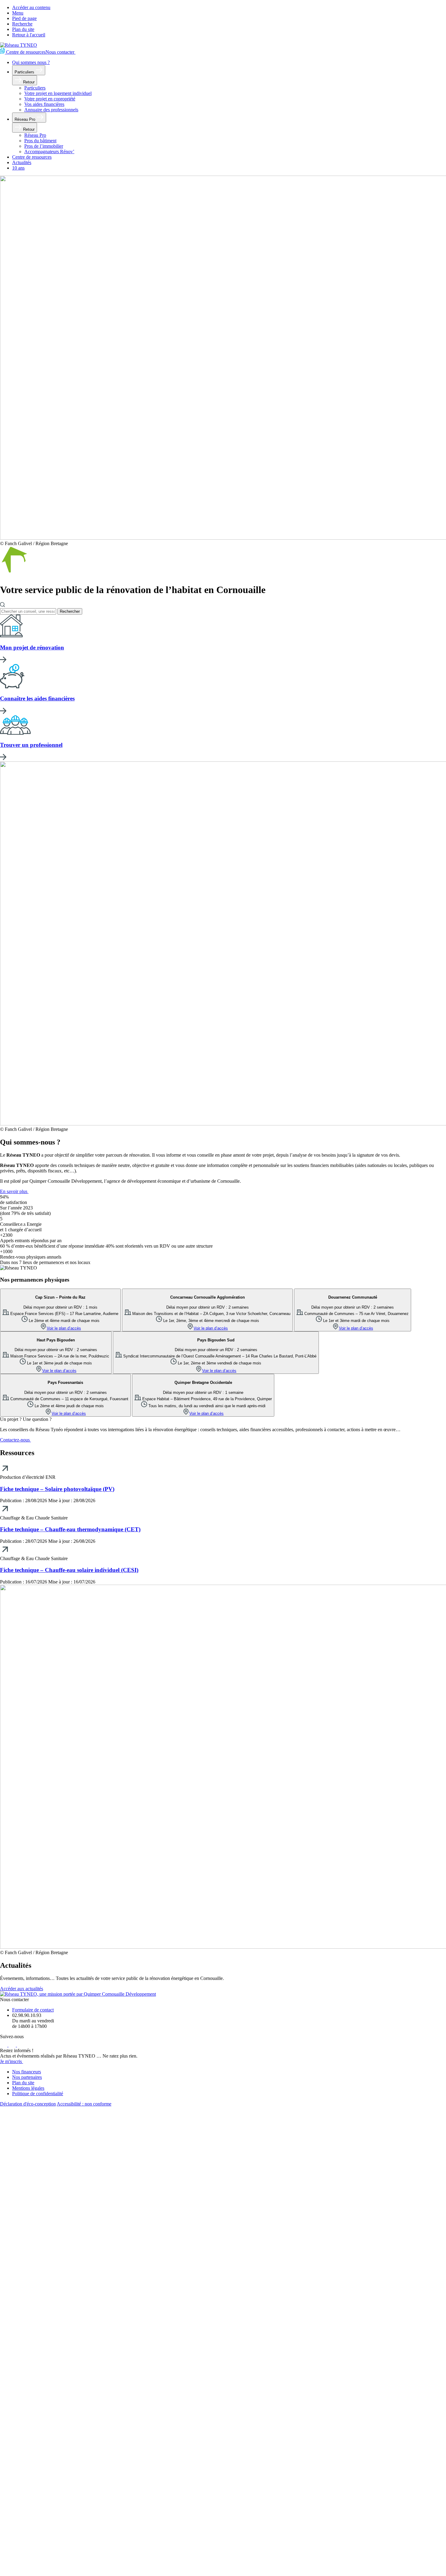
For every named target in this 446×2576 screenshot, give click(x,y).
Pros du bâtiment (40, 141)
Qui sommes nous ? (31, 62)
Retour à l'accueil (29, 35)
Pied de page (24, 18)
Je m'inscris (12, 2061)
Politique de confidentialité (38, 2094)
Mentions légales (28, 2088)
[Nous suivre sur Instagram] (21, 2045)
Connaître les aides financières (37, 698)
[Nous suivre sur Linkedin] (13, 2045)
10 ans (18, 168)
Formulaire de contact (33, 2010)
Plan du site (23, 29)
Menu (18, 13)
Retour (28, 82)
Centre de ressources (25, 52)
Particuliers (25, 72)
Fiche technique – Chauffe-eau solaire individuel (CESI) (69, 1570)
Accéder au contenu (31, 7)
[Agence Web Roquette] (223, 2573)
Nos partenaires (27, 2077)
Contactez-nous (15, 1440)
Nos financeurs (27, 2072)
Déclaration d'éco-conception (28, 2104)
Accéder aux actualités (22, 1989)
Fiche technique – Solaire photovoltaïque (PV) (57, 1489)
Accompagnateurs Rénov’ (49, 152)
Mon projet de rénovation (32, 647)
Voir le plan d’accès (64, 1328)
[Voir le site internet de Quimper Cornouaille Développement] (78, 1994)
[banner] (19, 45)
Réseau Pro (25, 119)
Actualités (22, 162)
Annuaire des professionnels (51, 110)
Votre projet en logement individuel (58, 93)
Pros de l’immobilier (44, 146)
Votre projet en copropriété (50, 99)
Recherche (22, 24)
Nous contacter (61, 52)
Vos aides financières (44, 104)
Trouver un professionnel (31, 745)
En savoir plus (14, 1191)
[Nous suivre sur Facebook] (4, 2045)
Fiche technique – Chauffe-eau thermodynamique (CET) (70, 1529)
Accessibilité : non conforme (84, 2104)
